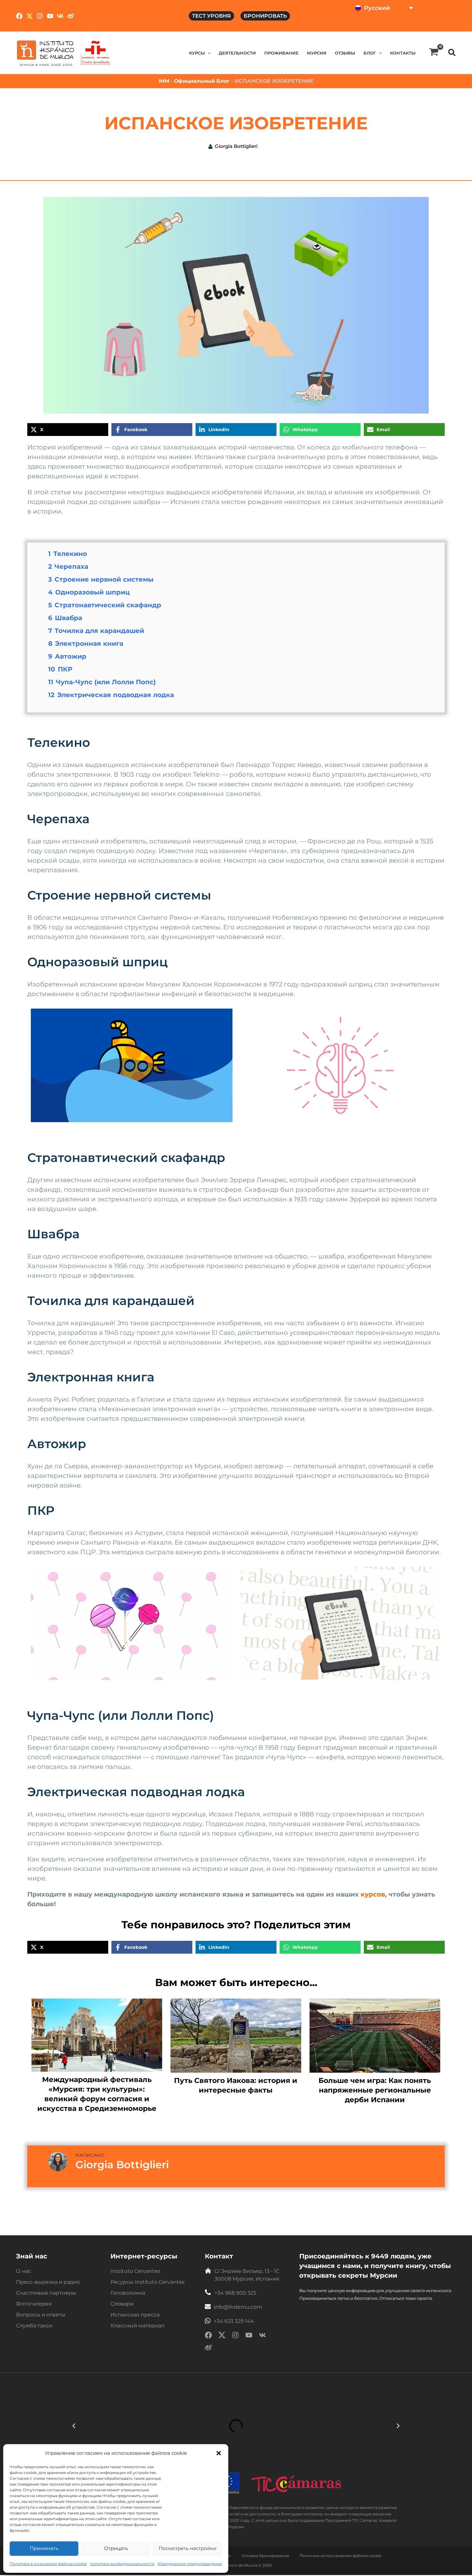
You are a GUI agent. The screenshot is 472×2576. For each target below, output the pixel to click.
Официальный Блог (203, 81)
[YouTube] (50, 16)
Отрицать (116, 2548)
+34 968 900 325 (235, 2293)
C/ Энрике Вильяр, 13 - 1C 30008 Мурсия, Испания (247, 2275)
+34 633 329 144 (234, 2321)
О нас (24, 2271)
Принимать (44, 2548)
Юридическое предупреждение (190, 2564)
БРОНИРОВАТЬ (265, 16)
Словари (122, 2304)
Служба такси (34, 2326)
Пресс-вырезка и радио (48, 2282)
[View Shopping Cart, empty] (434, 53)
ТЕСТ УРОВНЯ (211, 16)
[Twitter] (30, 16)
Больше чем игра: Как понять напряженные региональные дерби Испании (375, 2090)
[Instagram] (40, 16)
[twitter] (222, 2336)
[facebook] (208, 2336)
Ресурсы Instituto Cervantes (148, 2282)
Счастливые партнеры (46, 2293)
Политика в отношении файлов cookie (48, 2564)
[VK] (60, 16)
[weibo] (208, 2349)
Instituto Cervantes (135, 2271)
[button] (219, 2453)
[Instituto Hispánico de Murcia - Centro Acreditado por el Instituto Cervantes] (96, 53)
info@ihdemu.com (238, 2307)
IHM (164, 81)
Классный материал (137, 2326)
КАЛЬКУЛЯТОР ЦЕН (429, 24)
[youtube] (249, 2336)
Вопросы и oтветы (41, 2315)
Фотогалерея (34, 2304)
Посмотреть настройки (188, 2548)
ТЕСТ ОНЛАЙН (374, 24)
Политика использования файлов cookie (341, 2556)
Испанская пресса (135, 2315)
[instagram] (235, 2336)
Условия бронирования (265, 2556)
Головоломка (128, 2293)
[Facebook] (19, 16)
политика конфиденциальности (122, 2564)
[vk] (262, 2336)
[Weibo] (71, 16)
